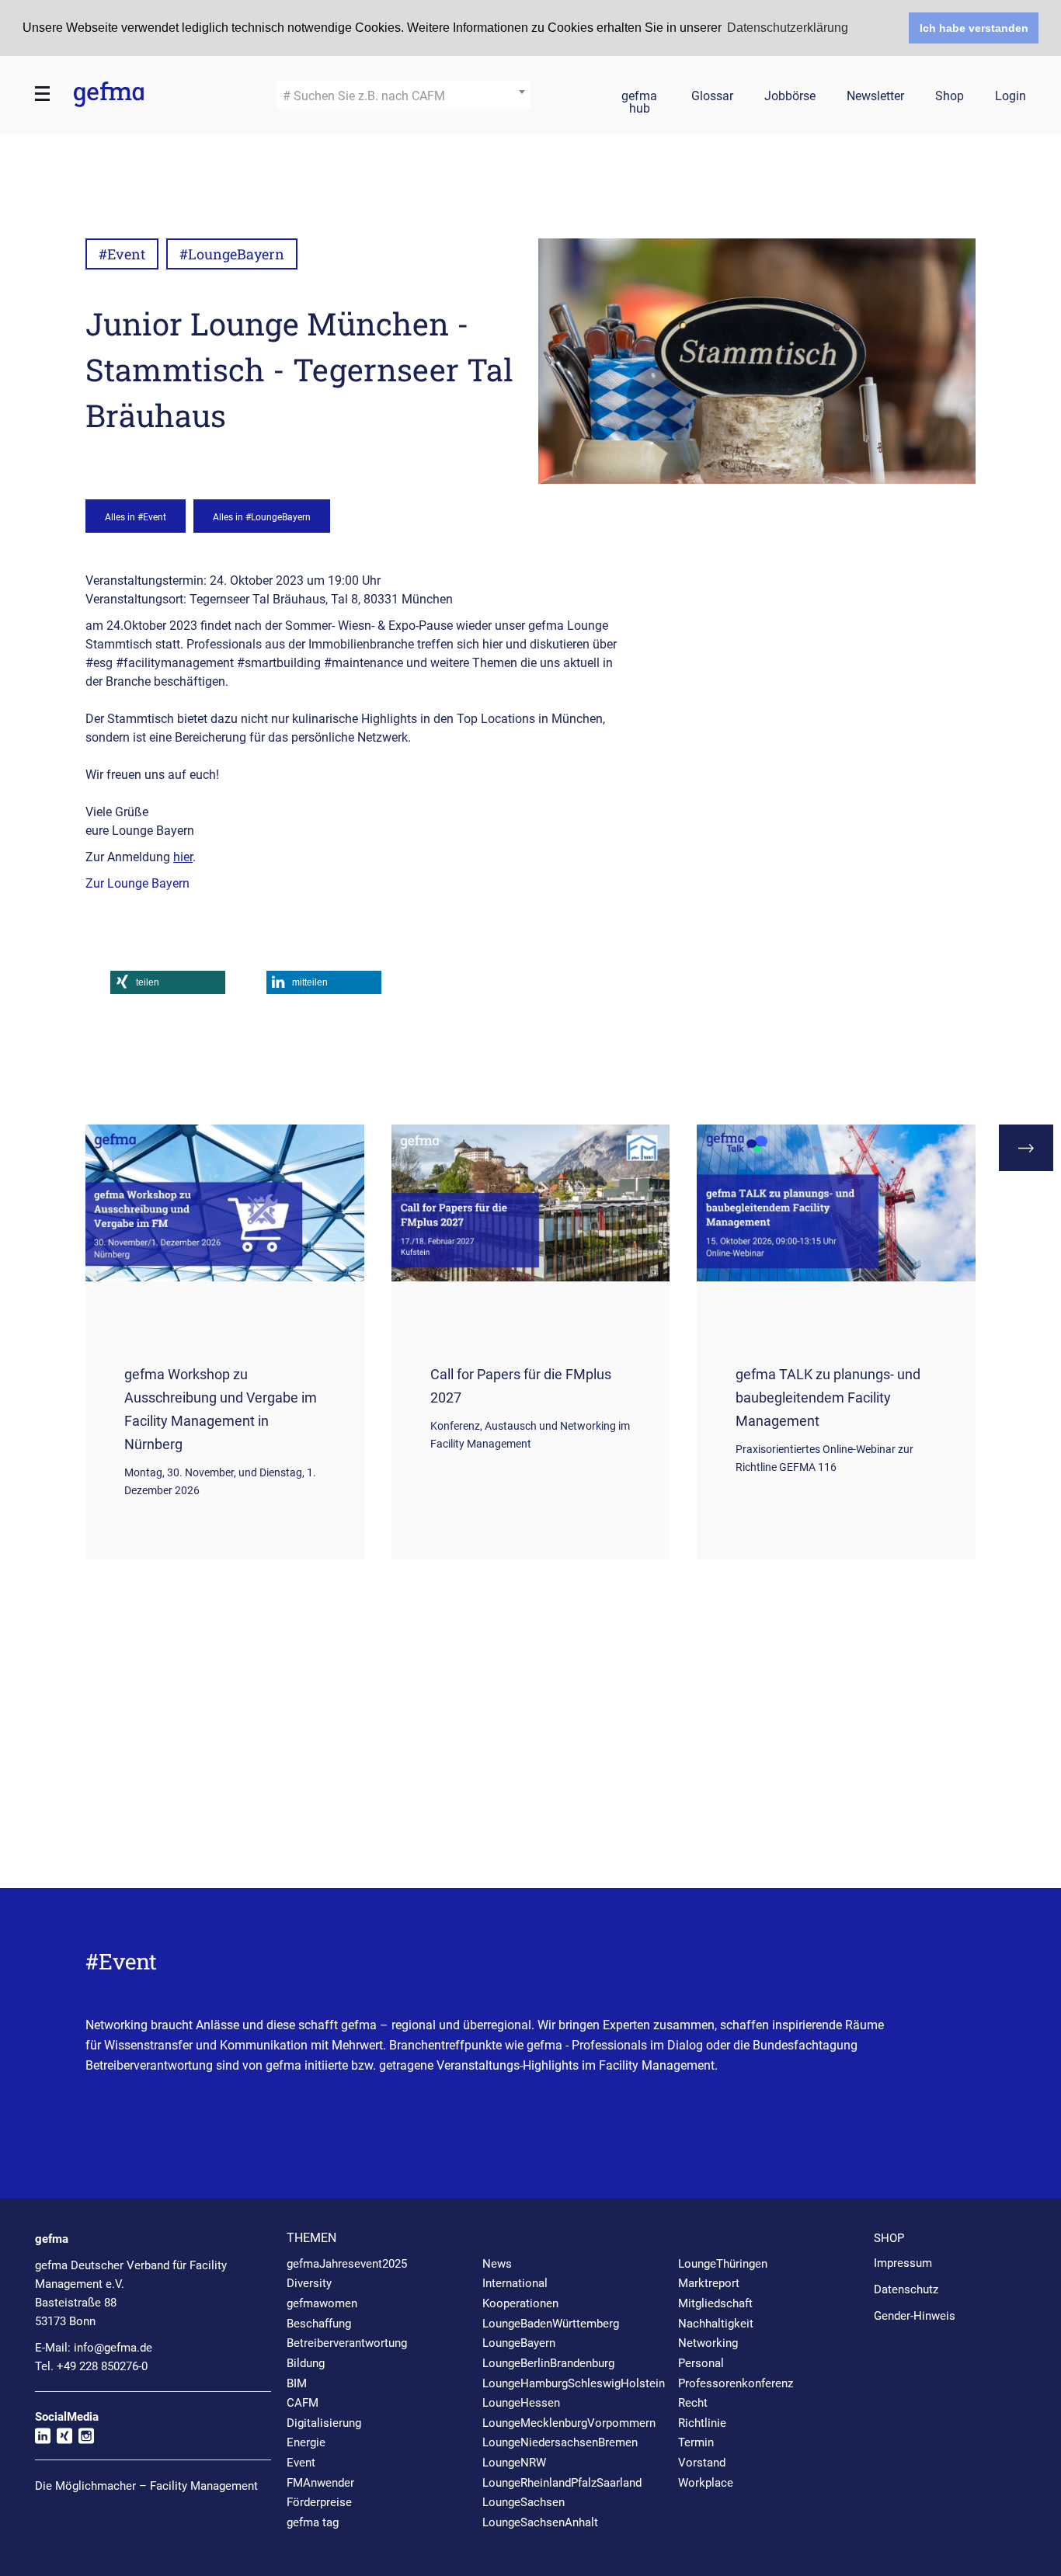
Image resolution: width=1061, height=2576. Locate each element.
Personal (701, 2363)
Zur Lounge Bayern (137, 883)
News (497, 2264)
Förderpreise (319, 2502)
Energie (306, 2442)
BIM (297, 2383)
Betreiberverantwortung (347, 2343)
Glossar (712, 97)
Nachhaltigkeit (716, 2324)
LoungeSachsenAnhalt (540, 2522)
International (515, 2283)
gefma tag (313, 2522)
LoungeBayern (519, 2343)
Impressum (903, 2263)
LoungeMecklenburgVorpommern (569, 2423)
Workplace (706, 2483)
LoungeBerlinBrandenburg (548, 2363)
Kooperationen (520, 2303)
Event (301, 2463)
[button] (168, 982)
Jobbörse (790, 97)
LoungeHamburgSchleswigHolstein (574, 2383)
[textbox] (404, 96)
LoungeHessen (521, 2403)
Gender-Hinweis (915, 2316)
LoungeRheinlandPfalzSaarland (562, 2483)
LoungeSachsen (524, 2502)
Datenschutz (906, 2289)
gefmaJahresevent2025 (347, 2264)
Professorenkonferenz (736, 2383)
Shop (950, 97)
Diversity (309, 2283)
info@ (113, 2348)
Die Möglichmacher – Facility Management (146, 2486)
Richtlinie (702, 2423)
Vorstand (702, 2463)
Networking (708, 2343)
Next (1026, 1148)
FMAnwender (320, 2483)
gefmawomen (322, 2303)
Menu (43, 94)
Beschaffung (319, 2324)
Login (1011, 97)
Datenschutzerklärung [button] (788, 28)
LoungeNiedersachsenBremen (560, 2442)
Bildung (306, 2363)
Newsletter (875, 97)
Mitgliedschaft (715, 2303)
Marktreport (709, 2283)
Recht (693, 2403)
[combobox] (404, 94)
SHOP (889, 2238)
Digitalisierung (324, 2423)
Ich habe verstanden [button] (974, 28)
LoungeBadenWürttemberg (551, 2324)
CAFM (303, 2403)
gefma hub (639, 99)
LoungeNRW (514, 2463)
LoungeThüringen (723, 2264)
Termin (696, 2442)
